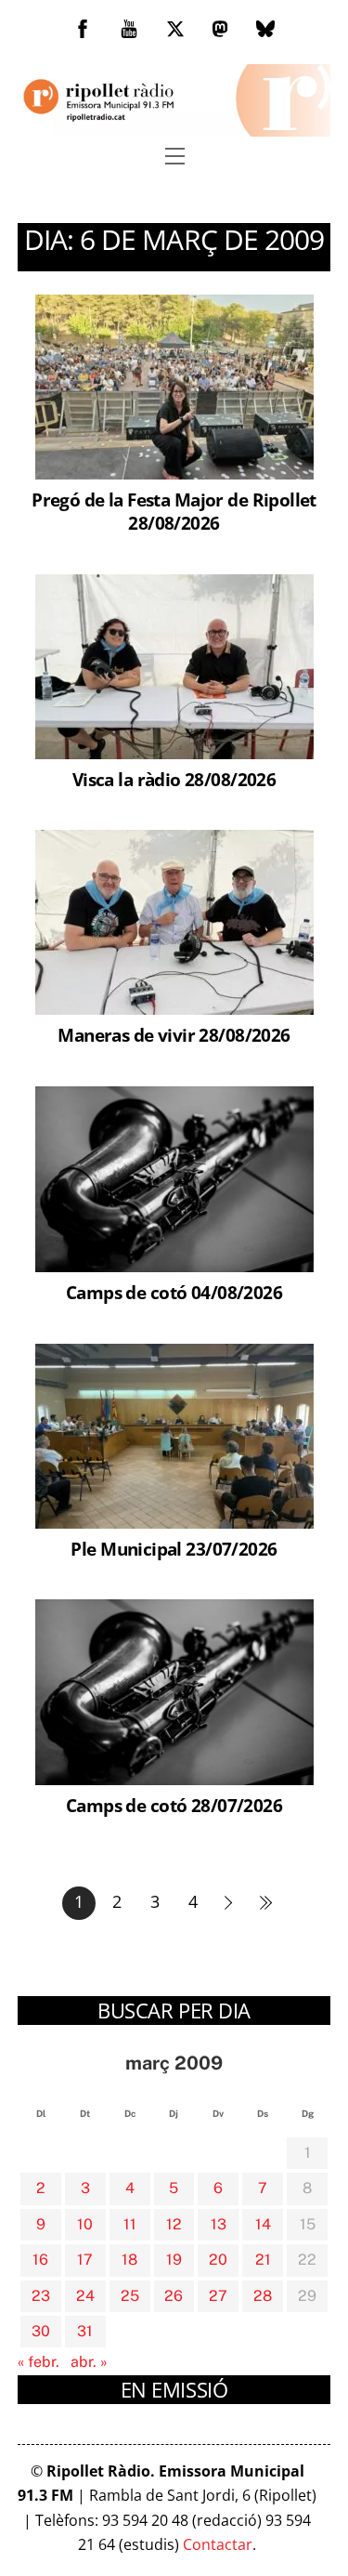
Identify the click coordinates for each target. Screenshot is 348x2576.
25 (130, 2296)
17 (85, 2260)
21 (263, 2260)
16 (40, 2260)
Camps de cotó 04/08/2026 (174, 1292)
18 (129, 2260)
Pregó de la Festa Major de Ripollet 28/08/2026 (174, 511)
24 (85, 2296)
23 (41, 2296)
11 (130, 2224)
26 (174, 2296)
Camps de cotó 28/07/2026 (174, 1805)
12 (174, 2224)
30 (41, 2331)
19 (174, 2260)
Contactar (218, 2544)
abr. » (89, 2362)
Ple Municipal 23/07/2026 (174, 1549)
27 (218, 2296)
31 (85, 2331)
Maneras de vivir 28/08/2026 (174, 1035)
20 (218, 2260)
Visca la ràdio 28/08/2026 (174, 779)
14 (263, 2224)
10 (85, 2224)
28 (263, 2296)
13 (219, 2224)
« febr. (39, 2362)
